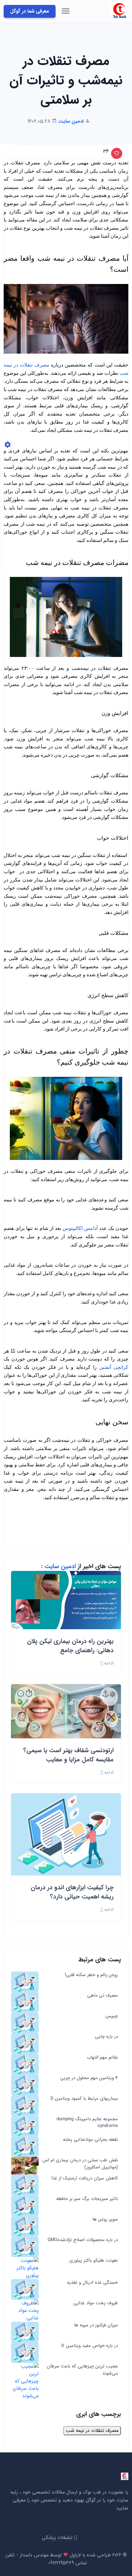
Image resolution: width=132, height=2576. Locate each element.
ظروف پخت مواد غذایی (96, 2303)
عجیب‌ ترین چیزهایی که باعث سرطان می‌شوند (82, 2370)
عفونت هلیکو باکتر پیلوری (94, 2261)
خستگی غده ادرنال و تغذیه (92, 2283)
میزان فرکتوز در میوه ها (96, 2325)
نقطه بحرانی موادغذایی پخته (90, 2140)
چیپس (112, 2016)
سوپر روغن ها (105, 2219)
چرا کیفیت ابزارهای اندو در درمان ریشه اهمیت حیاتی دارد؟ (72, 1892)
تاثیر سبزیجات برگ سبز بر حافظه (87, 2199)
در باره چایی (106, 2037)
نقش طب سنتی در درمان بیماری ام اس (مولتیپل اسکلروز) (80, 2164)
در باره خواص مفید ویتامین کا (89, 2346)
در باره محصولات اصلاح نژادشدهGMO (83, 2240)
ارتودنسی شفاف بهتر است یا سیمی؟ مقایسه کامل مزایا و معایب (68, 1755)
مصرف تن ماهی (103, 1996)
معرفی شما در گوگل (30, 11)
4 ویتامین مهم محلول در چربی (89, 2078)
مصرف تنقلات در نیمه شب (92, 2430)
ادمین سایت (60, 1566)
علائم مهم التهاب (102, 2058)
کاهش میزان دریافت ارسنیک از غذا (85, 2178)
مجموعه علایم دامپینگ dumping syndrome (87, 2123)
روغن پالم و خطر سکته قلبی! (91, 1975)
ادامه (108, 1663)
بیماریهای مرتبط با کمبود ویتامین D (84, 2099)
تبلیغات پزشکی (58, 2538)
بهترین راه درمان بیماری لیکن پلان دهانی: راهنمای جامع (70, 1646)
